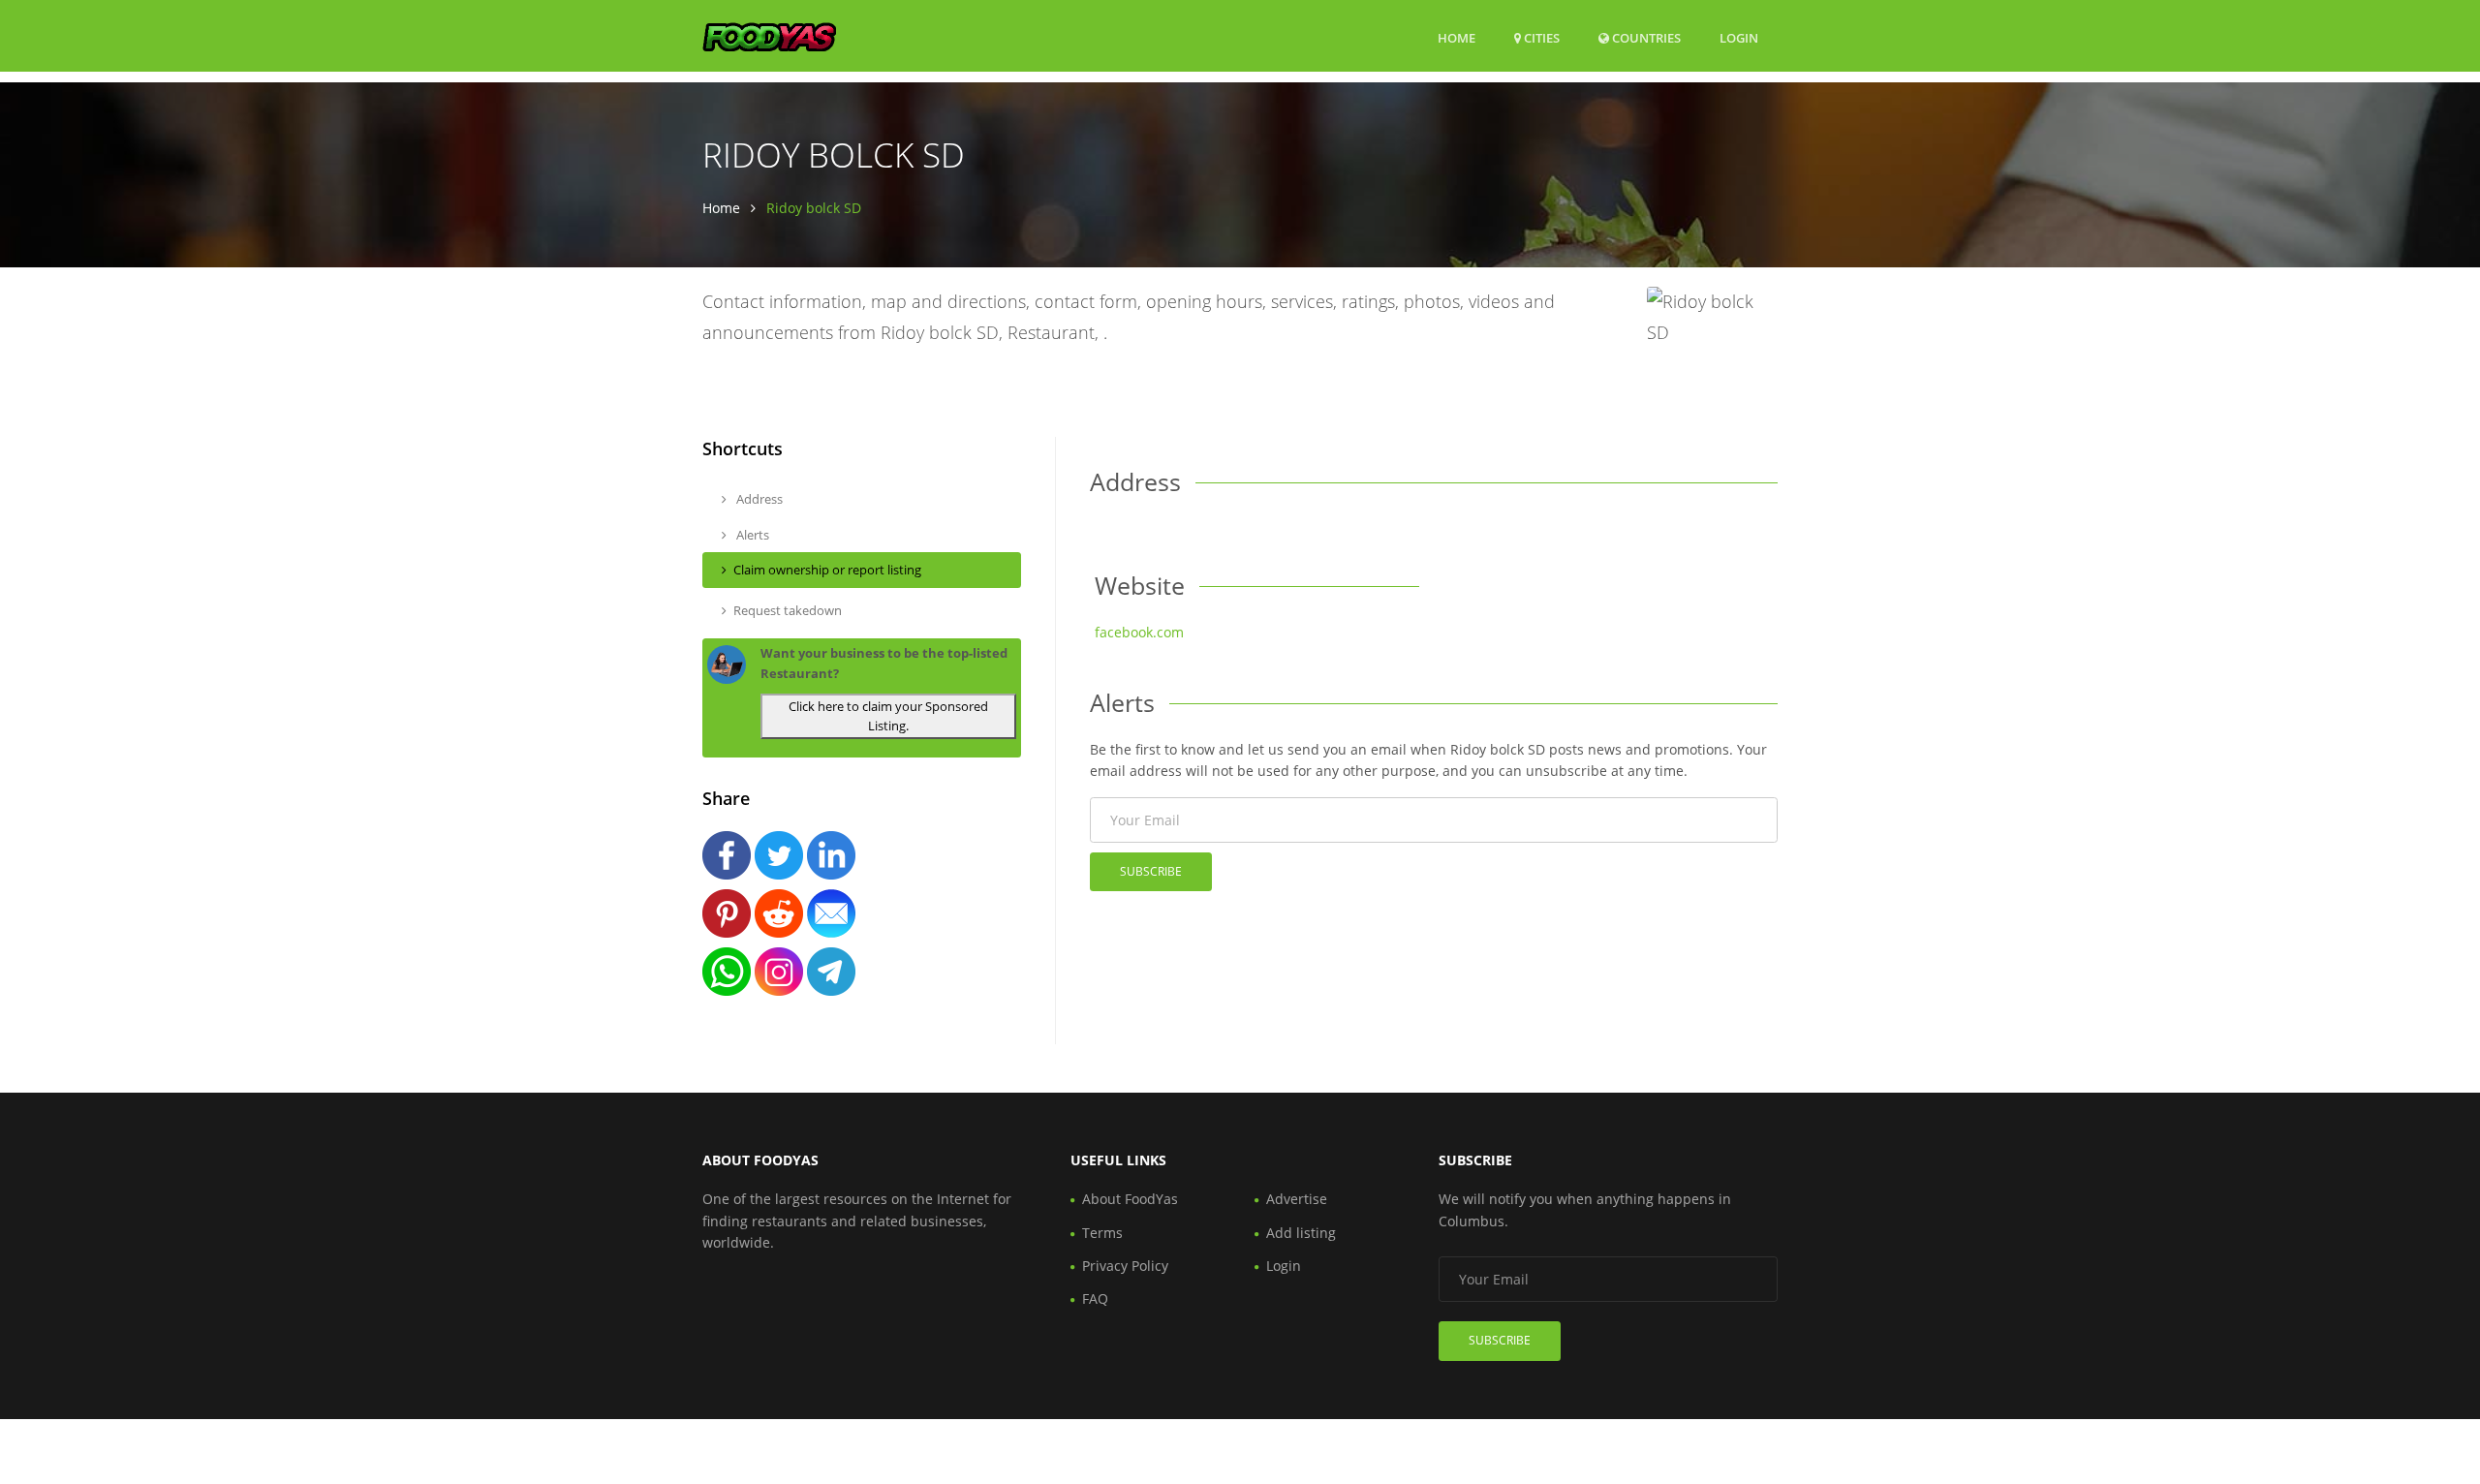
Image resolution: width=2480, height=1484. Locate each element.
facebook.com (1139, 632)
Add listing (1301, 1233)
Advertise (1297, 1199)
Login (1739, 37)
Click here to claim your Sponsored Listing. (888, 716)
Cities (1540, 38)
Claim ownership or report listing (827, 570)
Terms (1102, 1233)
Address (758, 499)
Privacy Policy (1125, 1266)
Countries (1645, 37)
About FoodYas (1130, 1199)
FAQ (1095, 1298)
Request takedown (788, 610)
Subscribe (1151, 871)
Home (1457, 38)
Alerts (751, 535)
